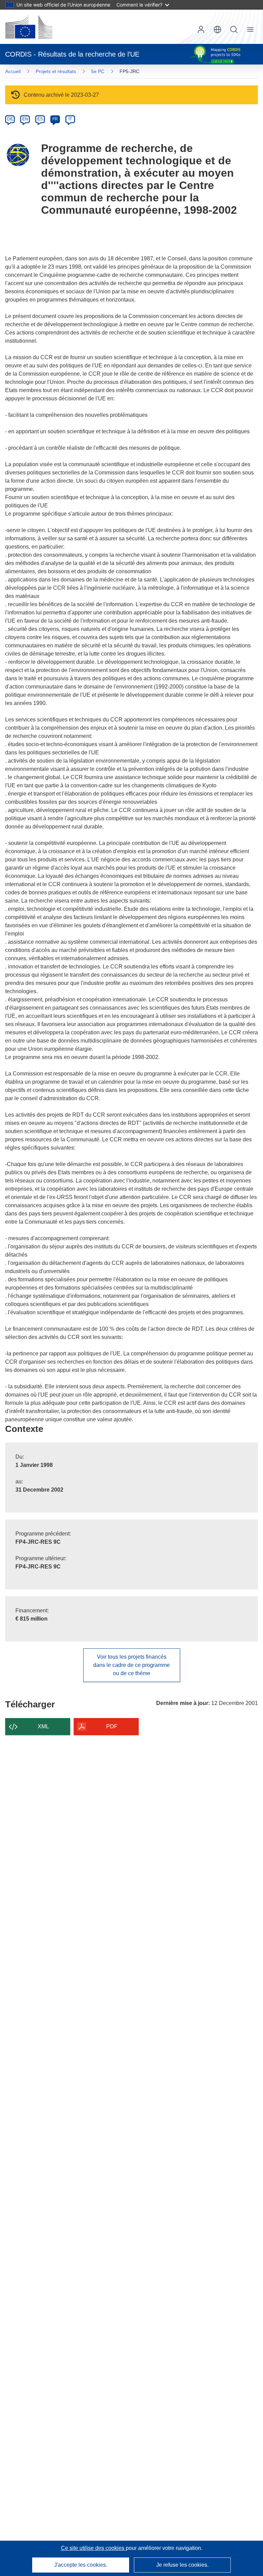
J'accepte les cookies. (81, 2565)
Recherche (234, 30)
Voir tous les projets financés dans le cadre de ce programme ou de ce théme (131, 1665)
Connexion (201, 30)
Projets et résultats (56, 71)
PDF (112, 1726)
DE (10, 119)
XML (43, 1726)
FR (55, 119)
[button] (217, 30)
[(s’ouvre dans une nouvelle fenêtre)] (29, 27)
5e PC (98, 71)
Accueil (13, 71)
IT (70, 119)
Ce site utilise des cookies (93, 2548)
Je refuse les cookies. (182, 2565)
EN (25, 119)
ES (40, 119)
